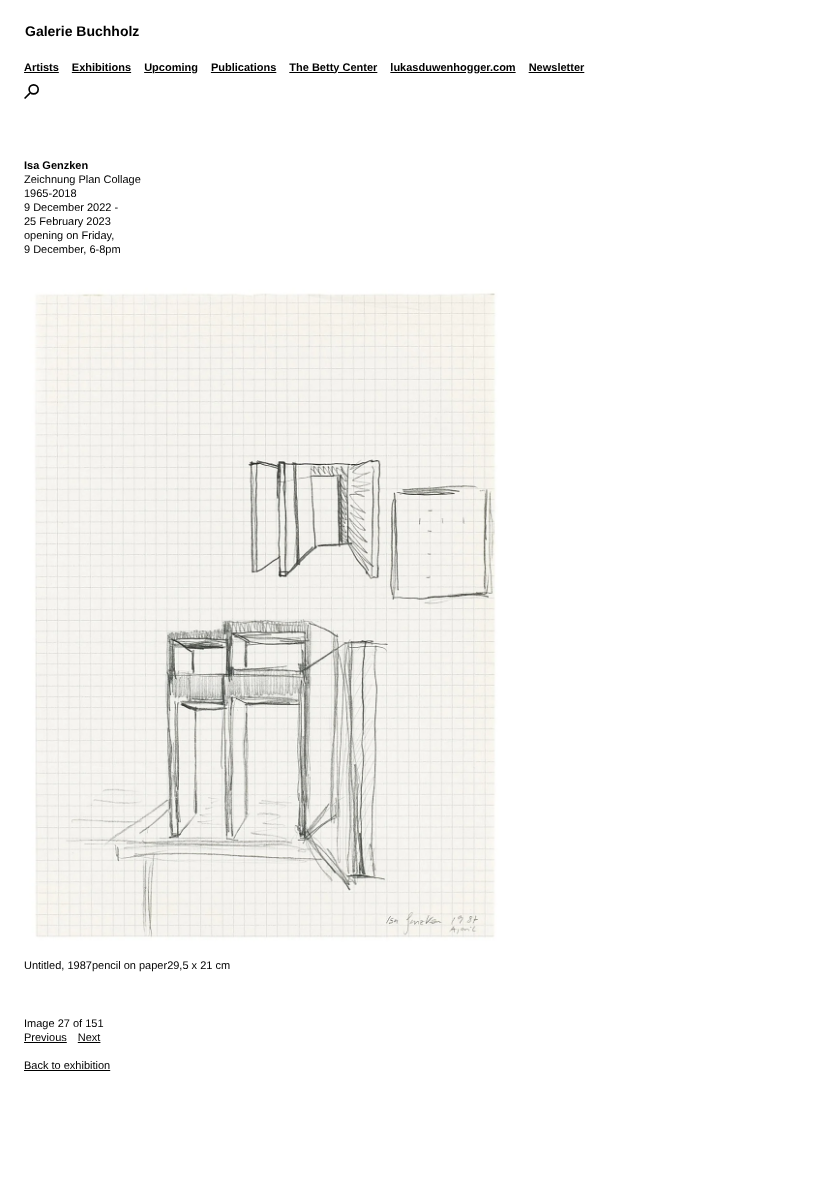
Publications (243, 68)
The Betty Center (333, 68)
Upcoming (171, 68)
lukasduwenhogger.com (452, 68)
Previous (45, 1038)
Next (89, 1038)
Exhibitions (101, 68)
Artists (41, 68)
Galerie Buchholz (82, 31)
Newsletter (557, 68)
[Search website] (31, 95)
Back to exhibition (67, 1066)
